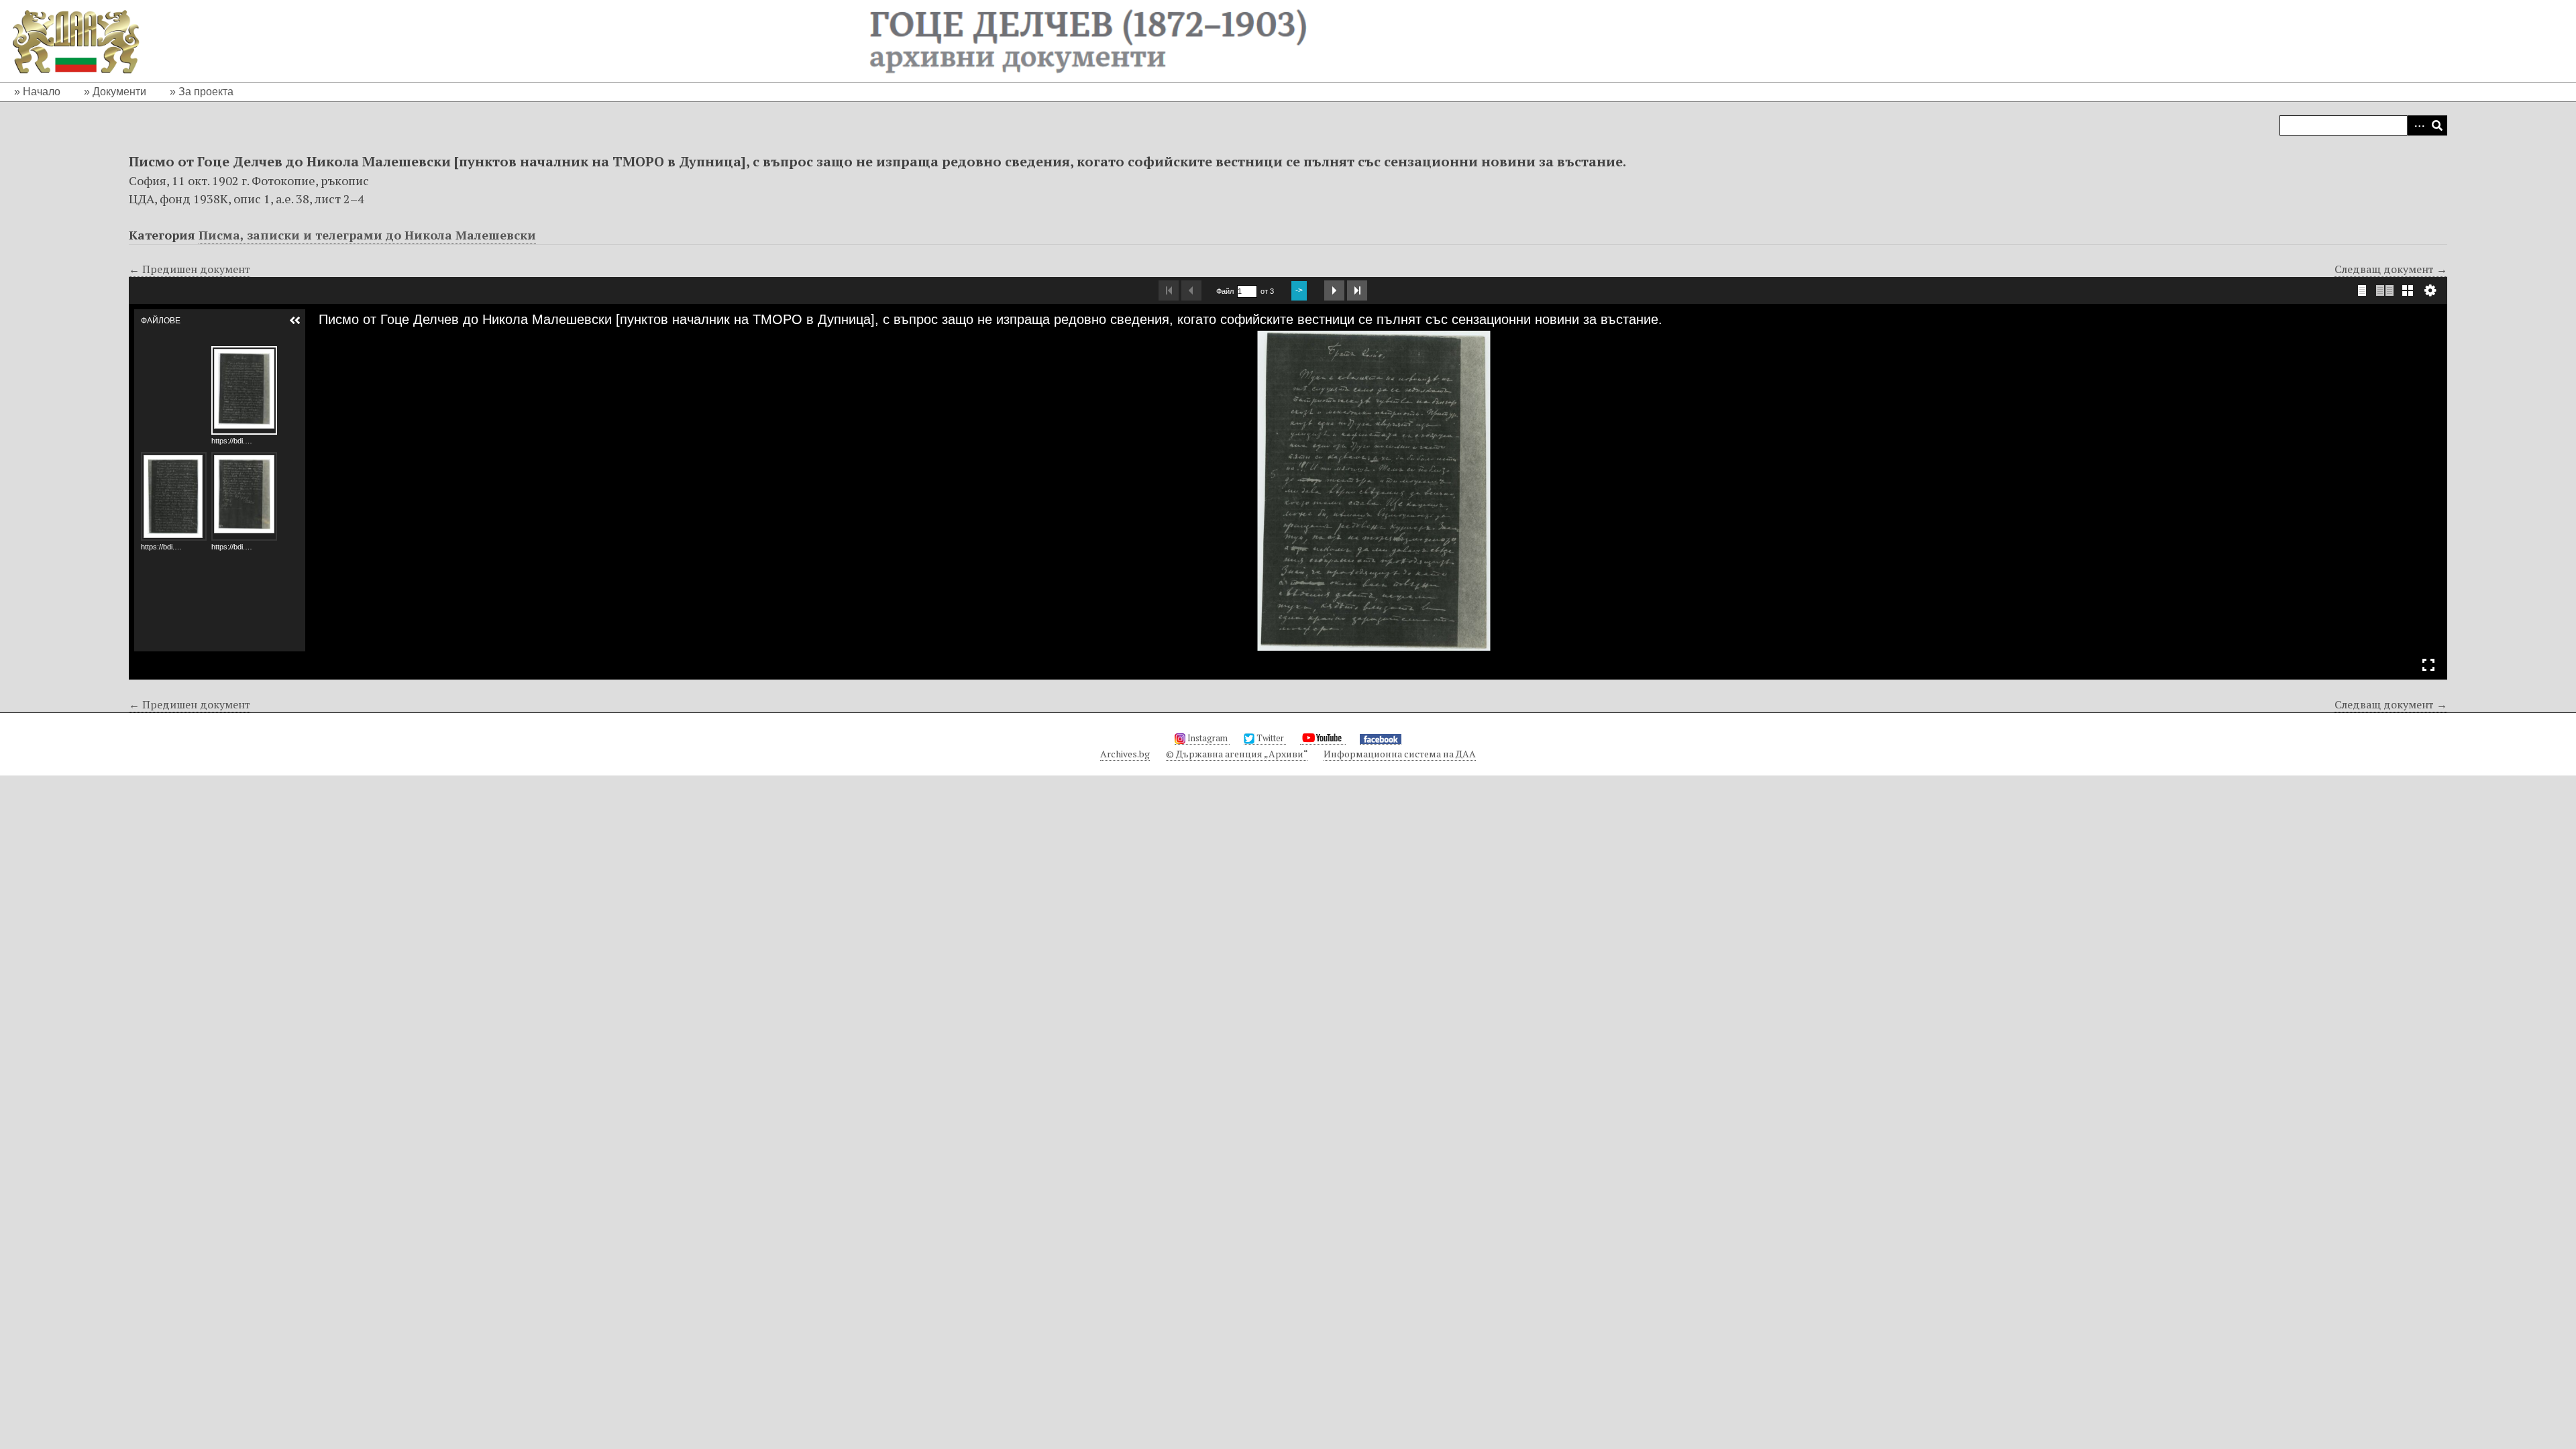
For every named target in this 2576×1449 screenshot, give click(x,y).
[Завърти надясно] (368, 341)
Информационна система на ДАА (1400, 754)
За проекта (206, 92)
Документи (119, 92)
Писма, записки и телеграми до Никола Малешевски (367, 235)
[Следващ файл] (1334, 290)
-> (1299, 290)
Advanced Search (2417, 125)
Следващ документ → (2391, 269)
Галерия (2408, 290)
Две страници (2385, 290)
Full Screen (2428, 665)
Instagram (1207, 738)
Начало (42, 92)
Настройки (2430, 290)
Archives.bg (1125, 754)
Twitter (1270, 738)
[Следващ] (2426, 490)
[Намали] (345, 341)
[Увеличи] (322, 341)
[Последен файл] (1357, 290)
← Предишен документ (190, 269)
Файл (1225, 291)
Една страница (2362, 290)
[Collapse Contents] (295, 321)
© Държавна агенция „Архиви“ (1237, 754)
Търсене (2437, 125)
